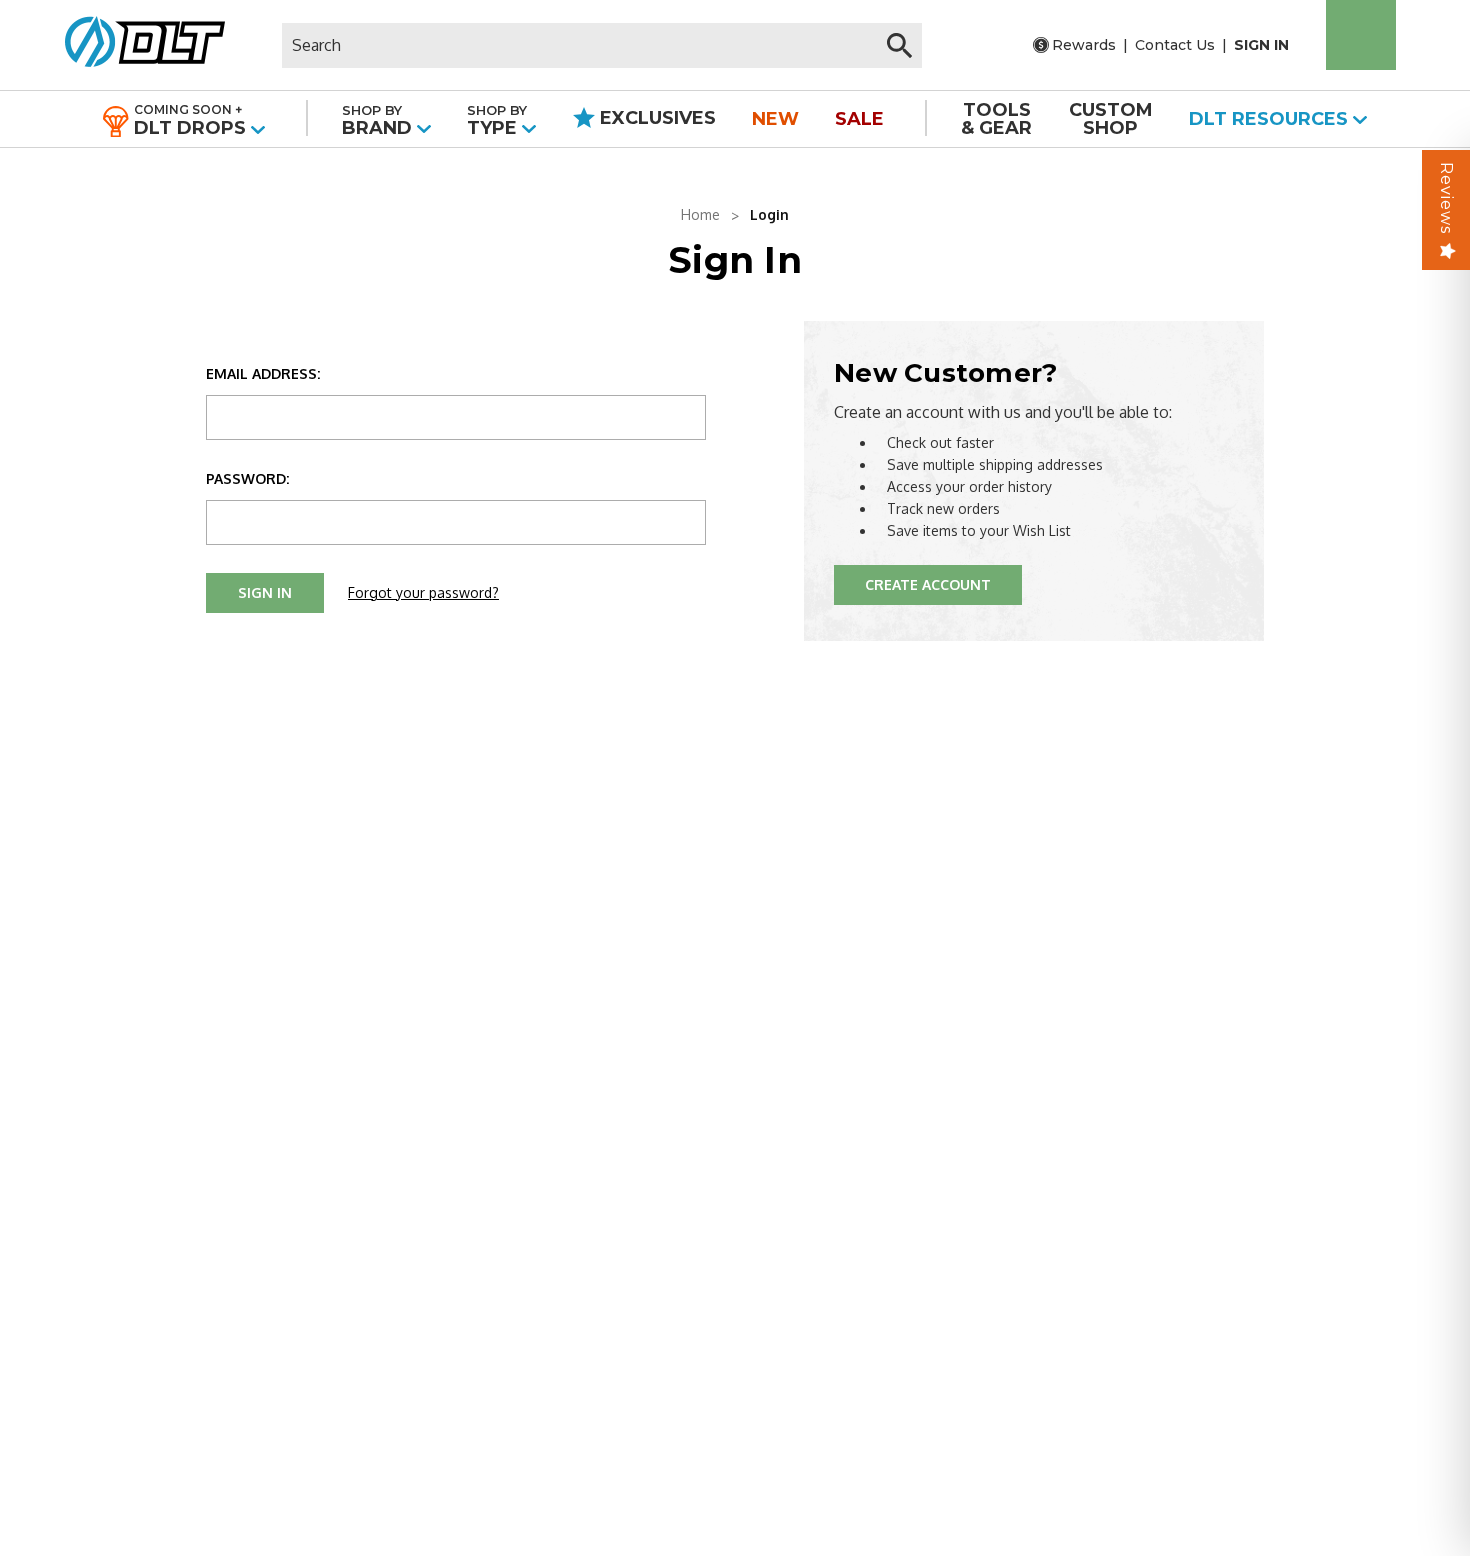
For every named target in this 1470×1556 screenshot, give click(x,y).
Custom (1111, 119)
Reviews (1446, 198)
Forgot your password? (423, 592)
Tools (996, 119)
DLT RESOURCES (1271, 119)
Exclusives (655, 118)
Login (769, 214)
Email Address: (263, 373)
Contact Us (1175, 45)
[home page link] (137, 45)
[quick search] (899, 45)
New (775, 119)
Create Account (928, 584)
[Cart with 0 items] (1361, 35)
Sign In (1261, 45)
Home (700, 214)
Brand (379, 120)
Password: (247, 478)
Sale (859, 119)
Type (497, 120)
